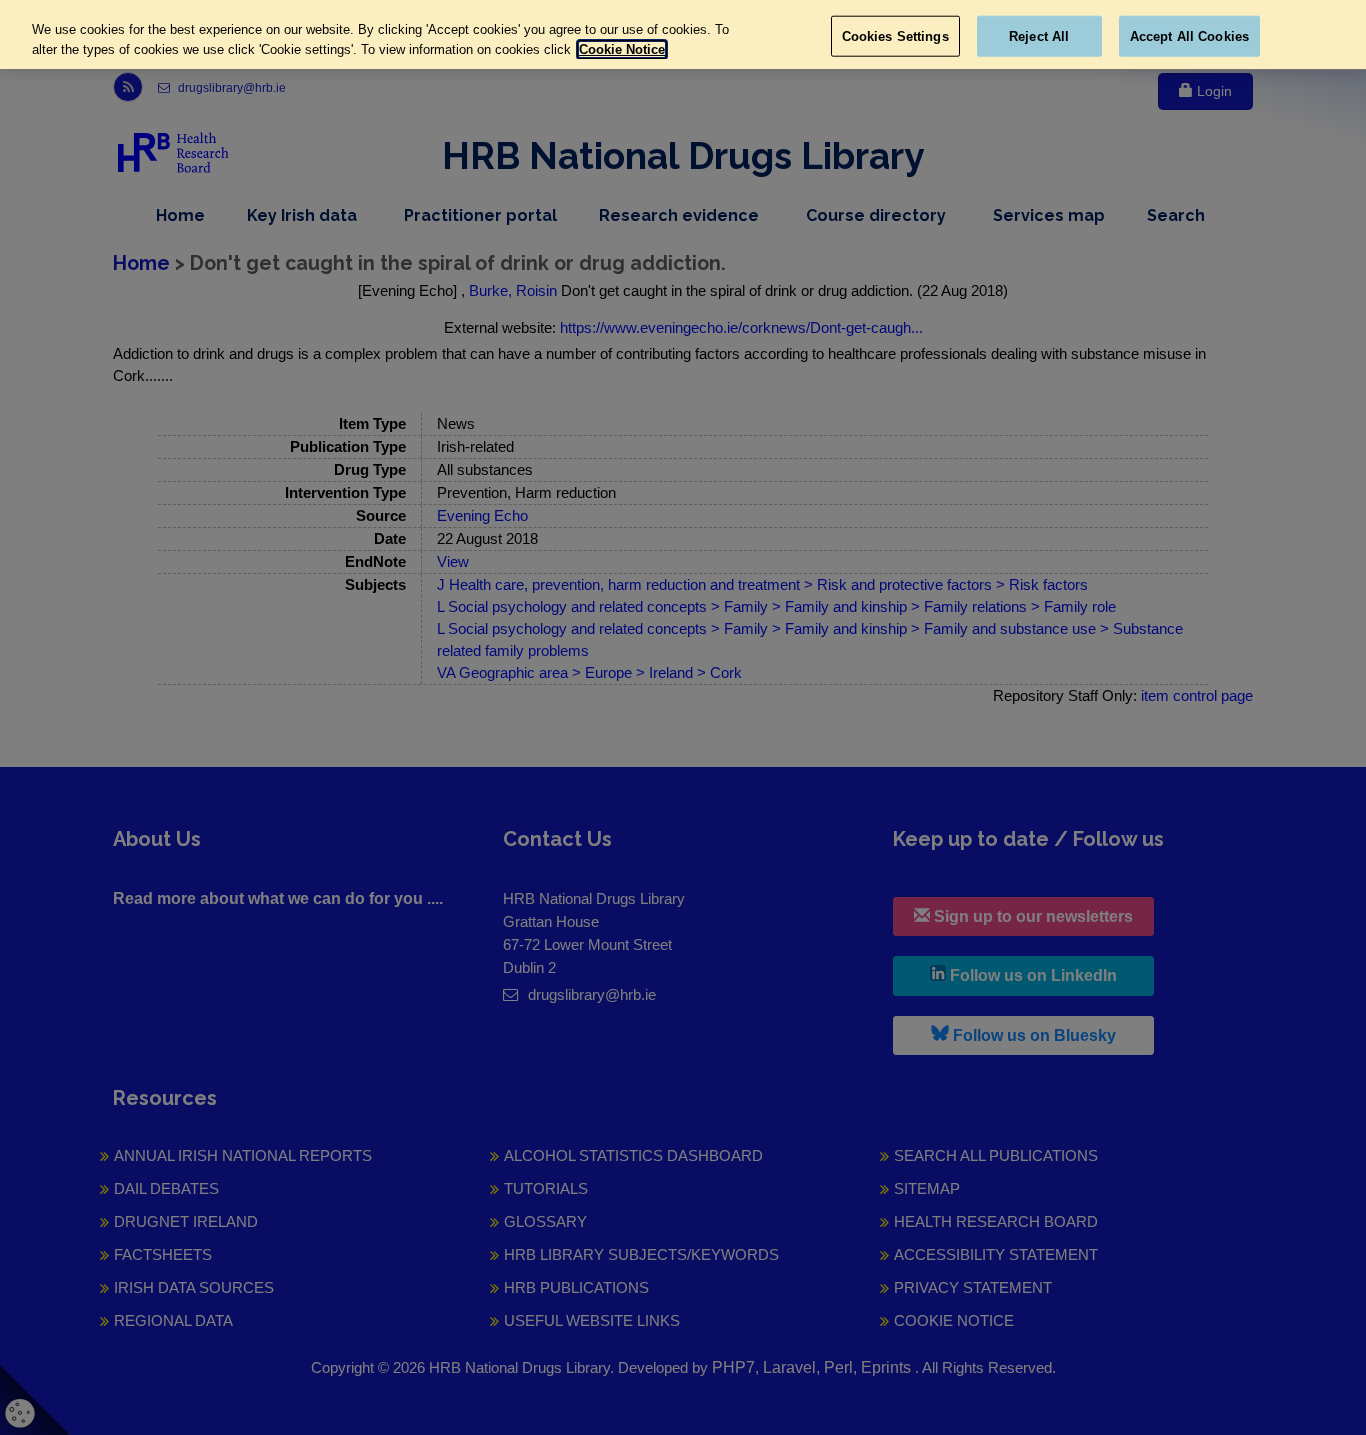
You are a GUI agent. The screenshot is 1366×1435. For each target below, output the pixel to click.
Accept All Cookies (1189, 35)
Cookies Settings (895, 35)
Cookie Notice (622, 49)
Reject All (1039, 35)
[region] (683, 34)
